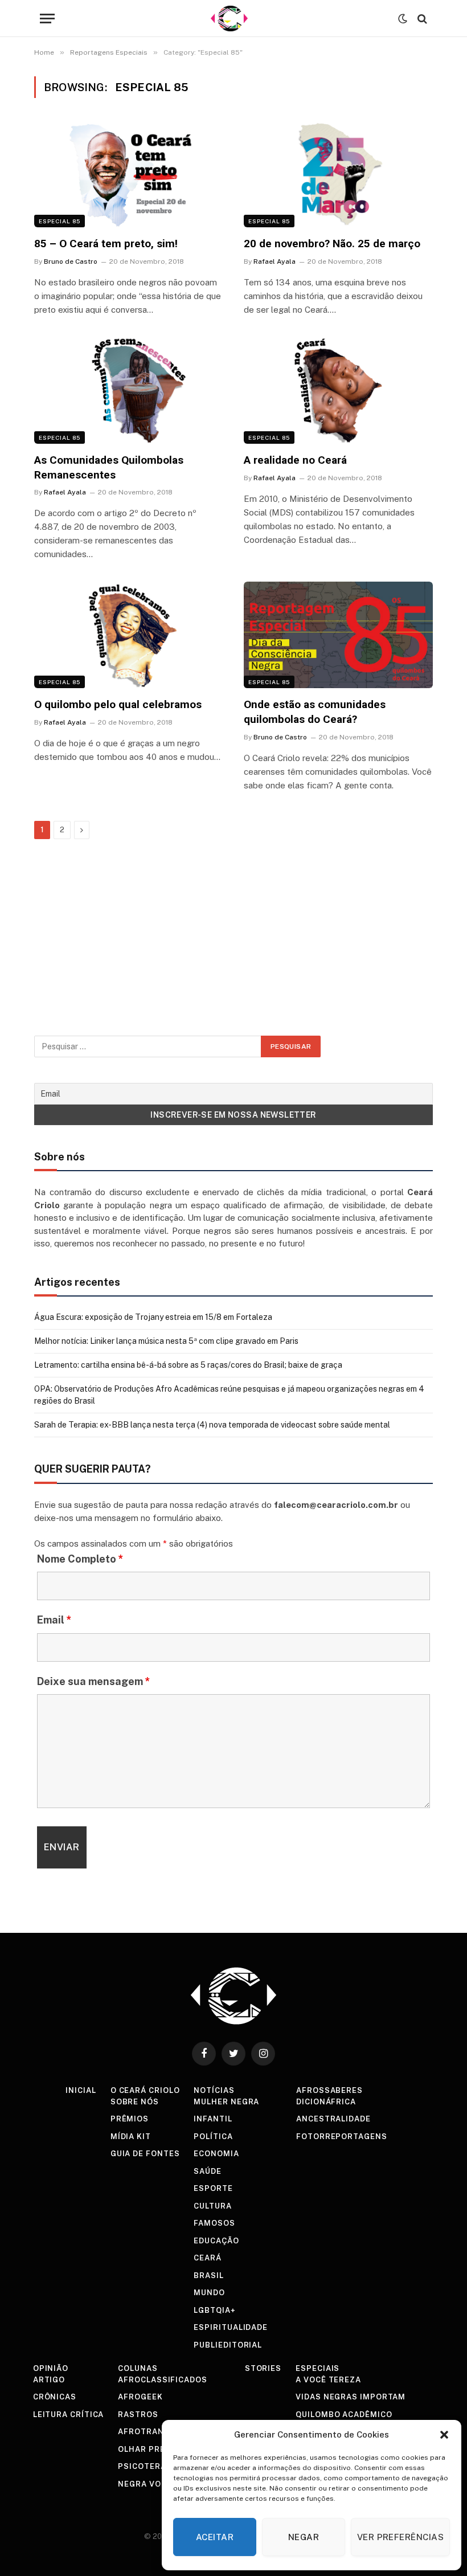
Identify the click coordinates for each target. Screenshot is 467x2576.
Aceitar (215, 2537)
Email (54, 1620)
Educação (216, 2241)
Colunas (138, 2368)
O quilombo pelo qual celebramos (118, 704)
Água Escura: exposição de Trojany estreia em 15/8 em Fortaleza (153, 1317)
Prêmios (130, 2119)
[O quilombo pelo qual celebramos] (129, 635)
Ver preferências (400, 2537)
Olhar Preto (147, 2449)
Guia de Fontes (145, 2154)
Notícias (214, 2090)
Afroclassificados (162, 2380)
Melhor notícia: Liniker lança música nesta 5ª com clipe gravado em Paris (166, 1341)
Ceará (208, 2258)
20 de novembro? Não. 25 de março (332, 244)
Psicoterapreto (156, 2466)
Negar (304, 2537)
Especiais (318, 2368)
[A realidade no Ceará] (338, 391)
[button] (444, 2435)
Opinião (51, 2368)
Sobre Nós (135, 2102)
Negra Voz (142, 2484)
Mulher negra (226, 2102)
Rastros (138, 2415)
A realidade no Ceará (295, 460)
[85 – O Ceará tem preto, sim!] (129, 174)
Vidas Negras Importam (351, 2397)
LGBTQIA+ (214, 2310)
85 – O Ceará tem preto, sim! (106, 244)
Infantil (213, 2119)
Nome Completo (80, 1559)
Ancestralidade (333, 2119)
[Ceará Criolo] (229, 19)
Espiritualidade (231, 2327)
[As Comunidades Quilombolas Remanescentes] (129, 391)
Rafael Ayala (275, 261)
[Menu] (47, 19)
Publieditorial (228, 2345)
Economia (216, 2154)
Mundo (209, 2293)
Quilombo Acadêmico (344, 2415)
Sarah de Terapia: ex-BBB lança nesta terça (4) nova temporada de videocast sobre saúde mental (212, 1425)
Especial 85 (60, 221)
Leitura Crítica (69, 2415)
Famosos (214, 2223)
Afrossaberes (329, 2090)
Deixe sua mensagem (94, 1681)
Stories (263, 2368)
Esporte (213, 2188)
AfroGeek (140, 2397)
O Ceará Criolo (145, 2090)
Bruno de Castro (71, 261)
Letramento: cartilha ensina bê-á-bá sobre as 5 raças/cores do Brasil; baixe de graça (188, 1365)
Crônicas (55, 2397)
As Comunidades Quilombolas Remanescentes (109, 467)
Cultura (212, 2206)
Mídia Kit (131, 2137)
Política (213, 2137)
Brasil (208, 2276)
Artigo (49, 2380)
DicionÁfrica (326, 2102)
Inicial (81, 2090)
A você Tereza (328, 2380)
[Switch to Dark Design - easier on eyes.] (403, 19)
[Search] (421, 19)
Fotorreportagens (342, 2137)
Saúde (208, 2171)
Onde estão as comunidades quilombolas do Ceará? (315, 712)
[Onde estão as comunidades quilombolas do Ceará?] (338, 635)
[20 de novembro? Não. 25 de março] (338, 174)
